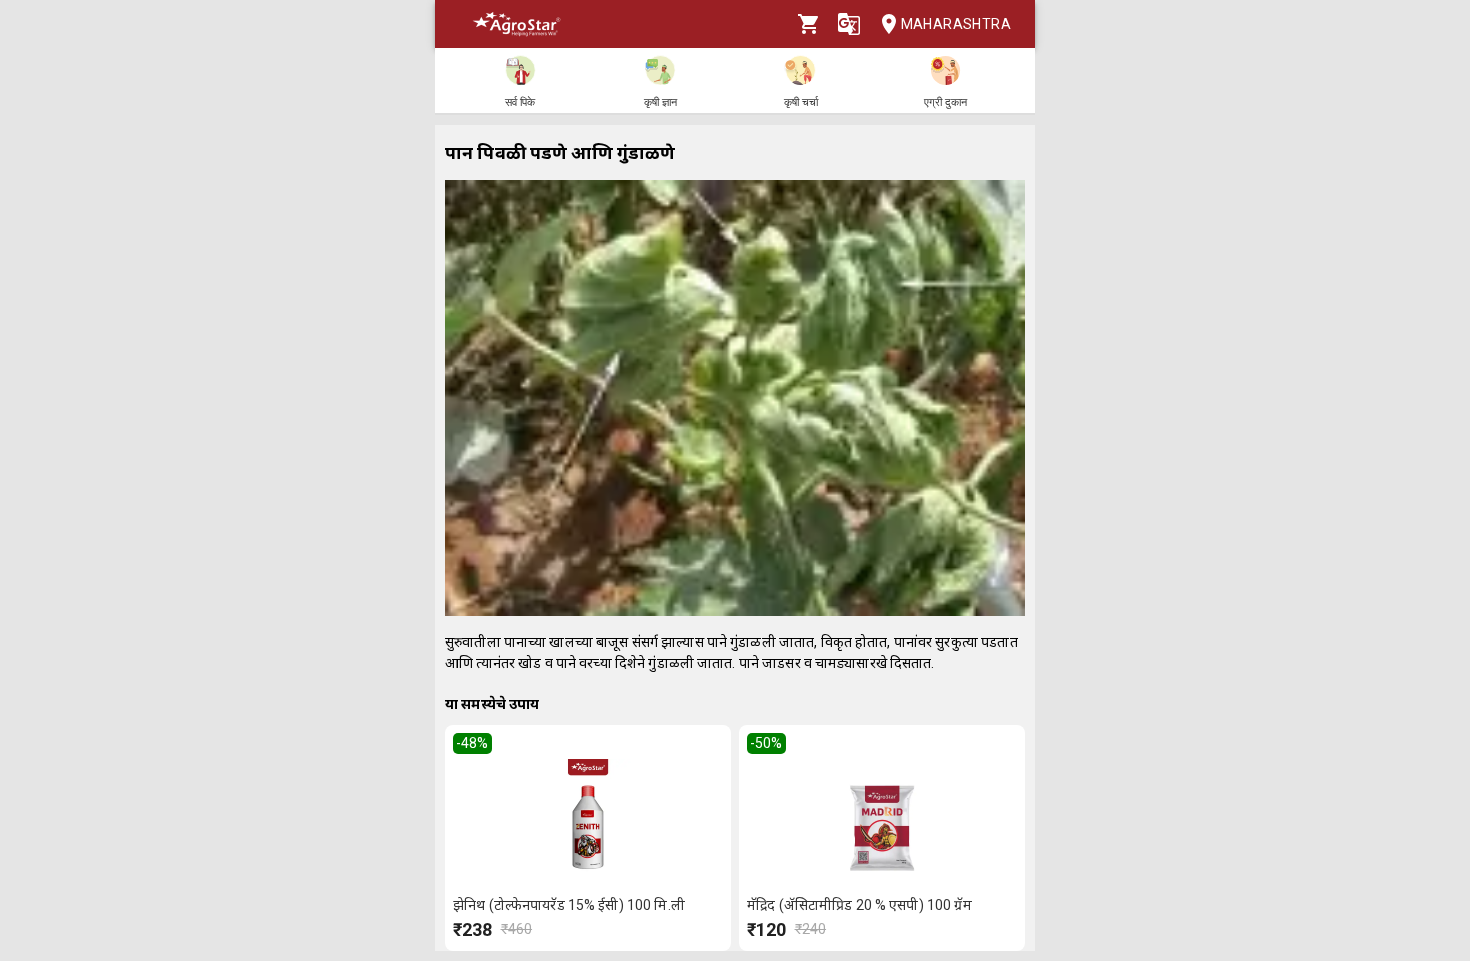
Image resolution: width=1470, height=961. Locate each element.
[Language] (849, 24)
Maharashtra (956, 24)
